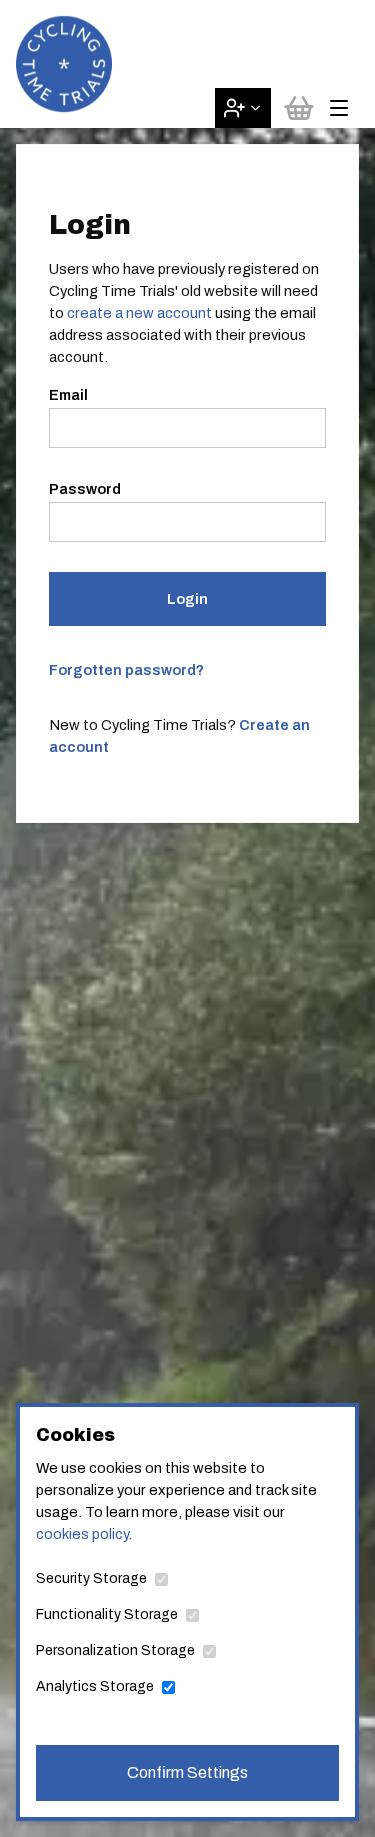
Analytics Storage (95, 1686)
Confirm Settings (187, 1772)
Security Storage (91, 1578)
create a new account (139, 313)
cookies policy (82, 1534)
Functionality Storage (107, 1614)
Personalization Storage (115, 1650)
